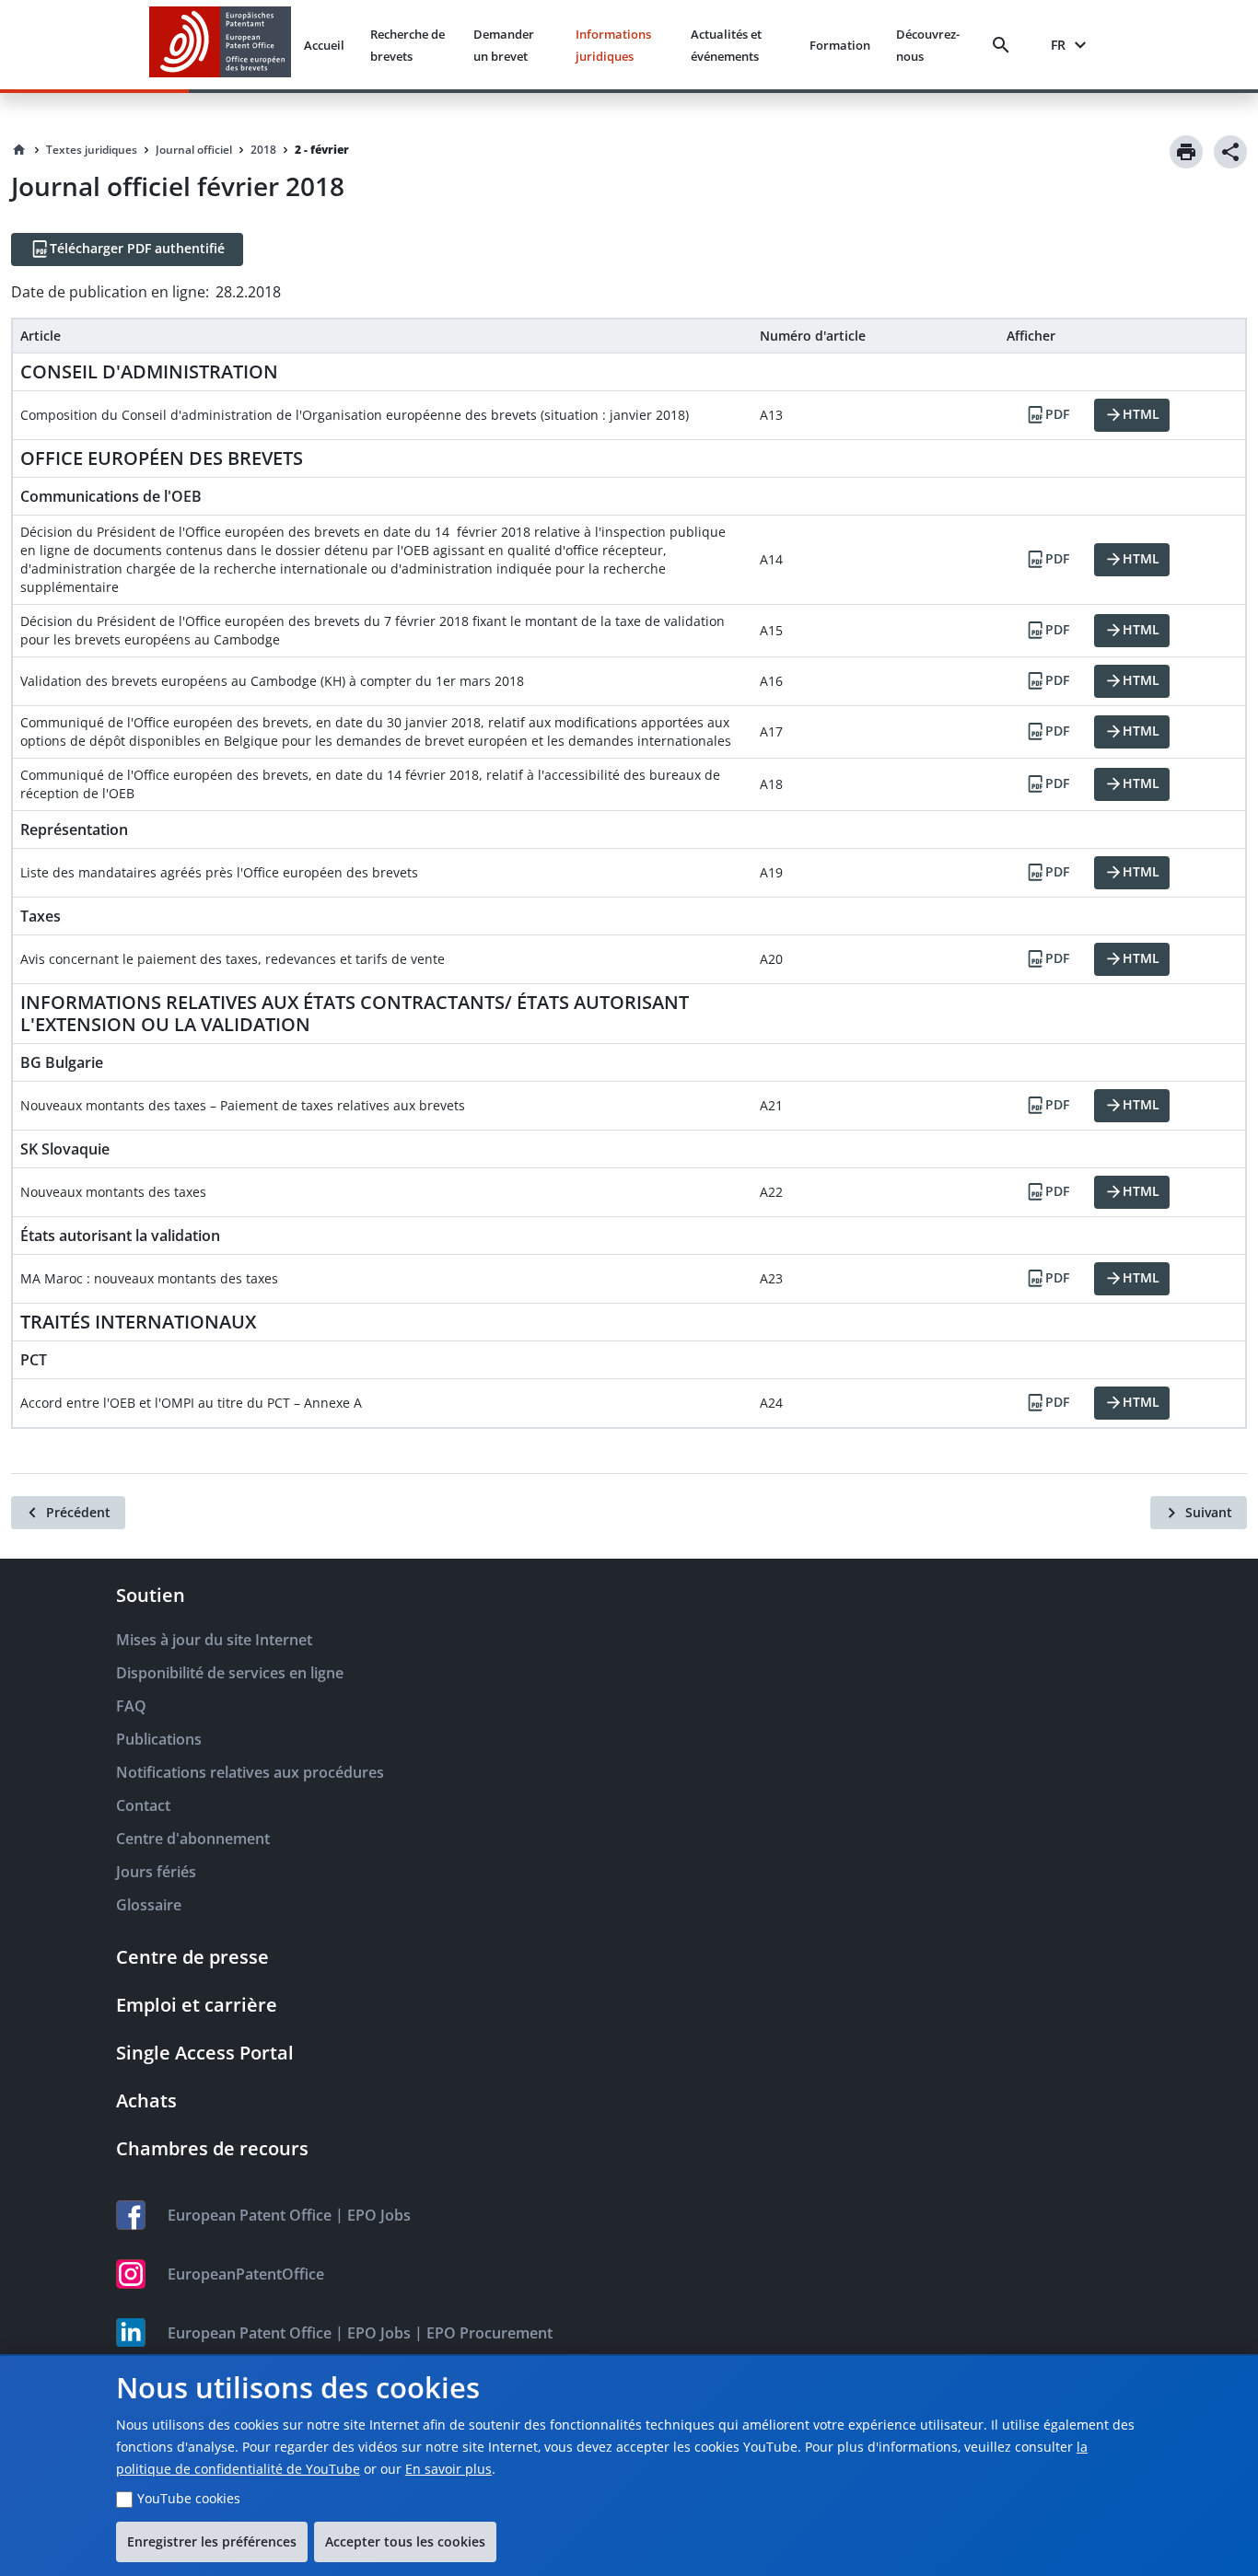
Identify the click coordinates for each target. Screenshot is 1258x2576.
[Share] (1230, 152)
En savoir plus (448, 2469)
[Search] (1005, 45)
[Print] (1186, 152)
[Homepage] (19, 150)
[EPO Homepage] (220, 45)
